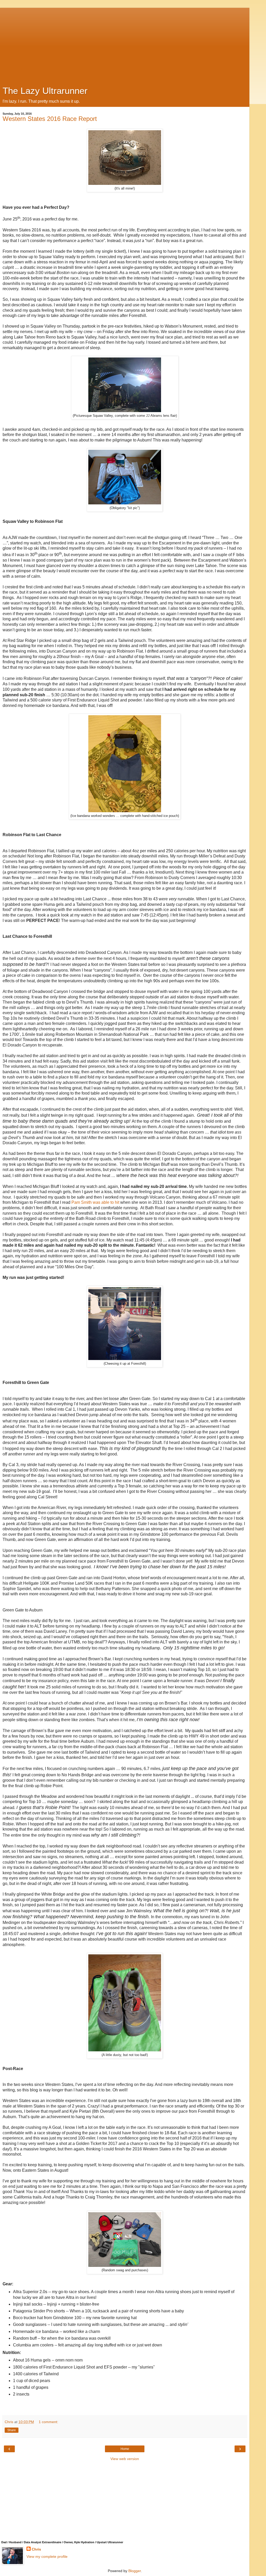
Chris (36, 2549)
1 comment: (48, 2422)
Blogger (135, 2571)
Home (125, 2449)
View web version (125, 2459)
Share (12, 2430)
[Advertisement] (125, 44)
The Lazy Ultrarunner (45, 91)
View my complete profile (47, 2557)
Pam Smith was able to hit (95, 1202)
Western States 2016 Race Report (50, 119)
